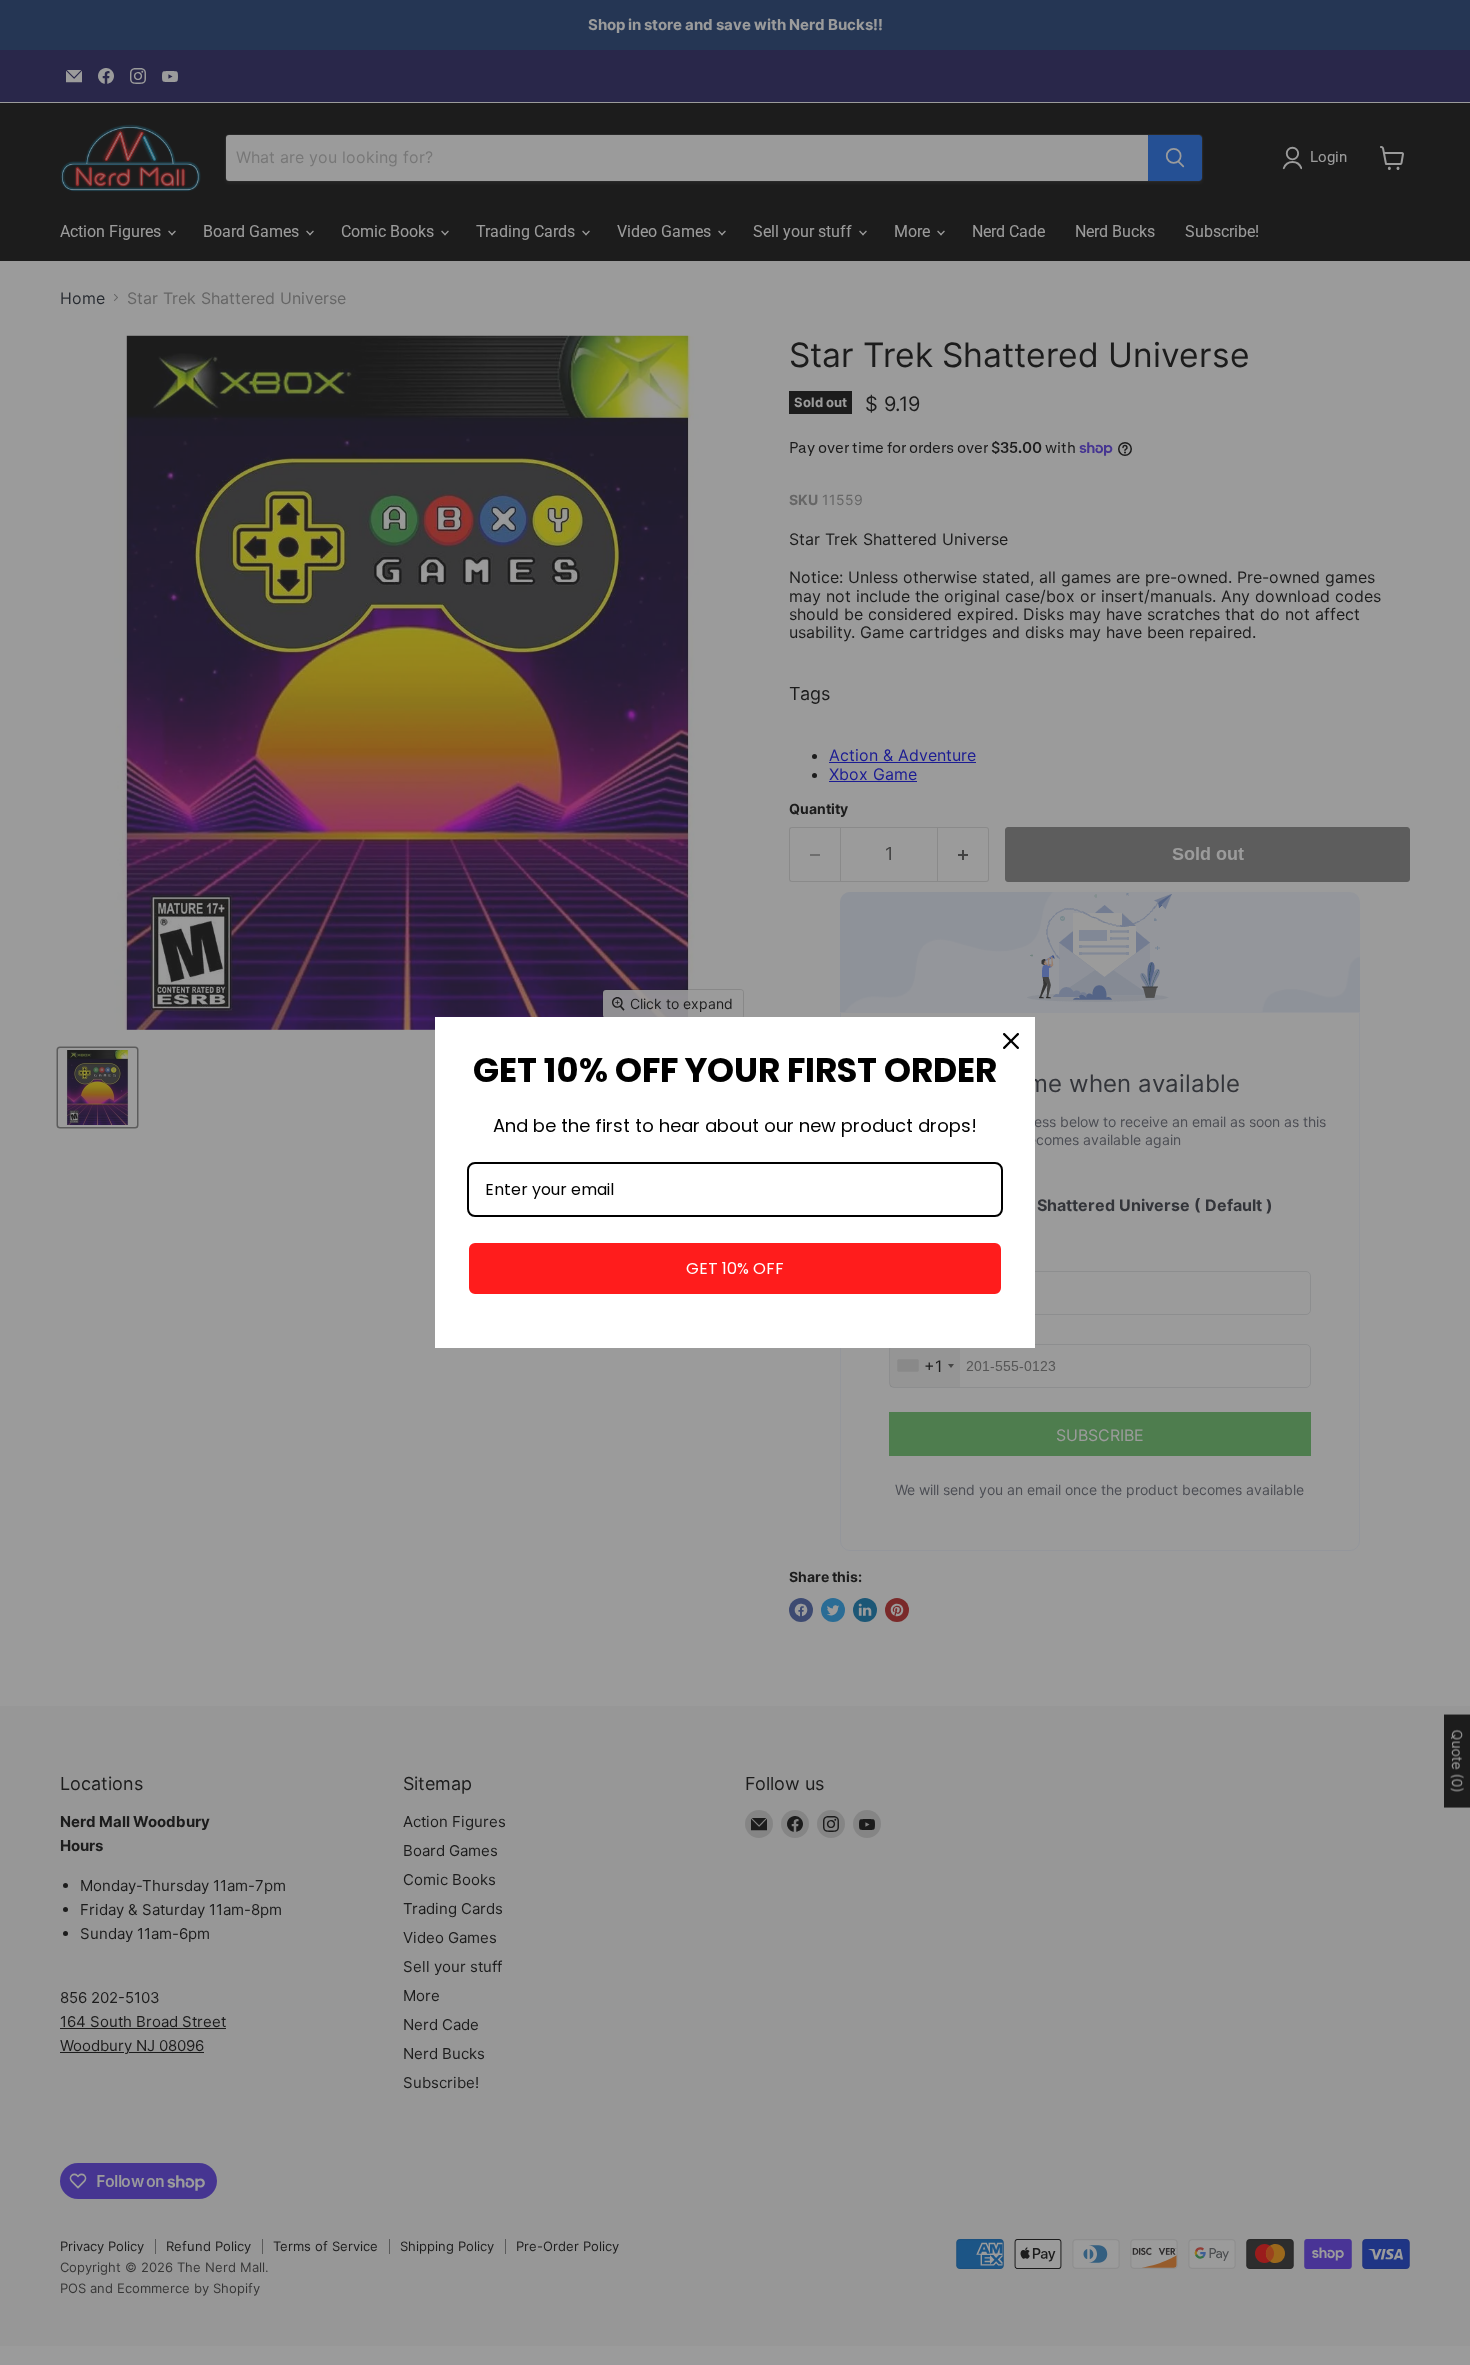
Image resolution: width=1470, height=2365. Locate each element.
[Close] (1011, 1041)
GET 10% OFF (735, 1268)
